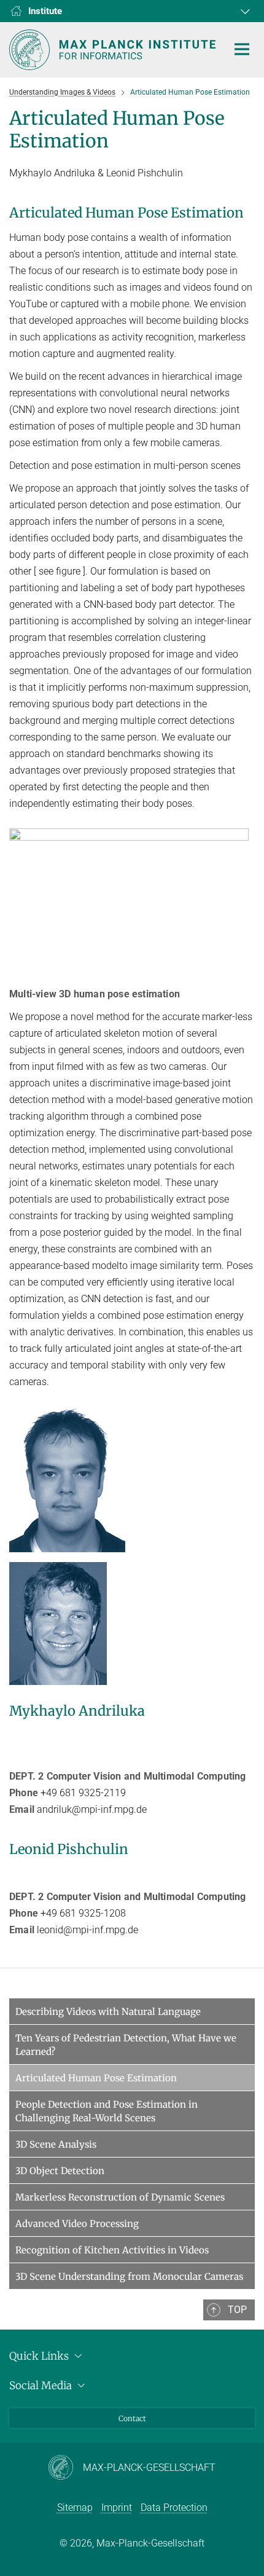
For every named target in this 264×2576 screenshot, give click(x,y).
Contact (132, 2418)
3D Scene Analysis (56, 2144)
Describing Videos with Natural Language (108, 2012)
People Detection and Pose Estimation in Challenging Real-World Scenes (107, 2111)
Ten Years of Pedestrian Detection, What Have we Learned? (126, 2045)
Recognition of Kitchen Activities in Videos (112, 2250)
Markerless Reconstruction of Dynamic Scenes (120, 2197)
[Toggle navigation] (242, 50)
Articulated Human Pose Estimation (96, 2078)
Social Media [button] (42, 2386)
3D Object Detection (60, 2171)
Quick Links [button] (40, 2356)
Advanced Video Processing (77, 2224)
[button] (244, 11)
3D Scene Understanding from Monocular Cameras (129, 2276)
